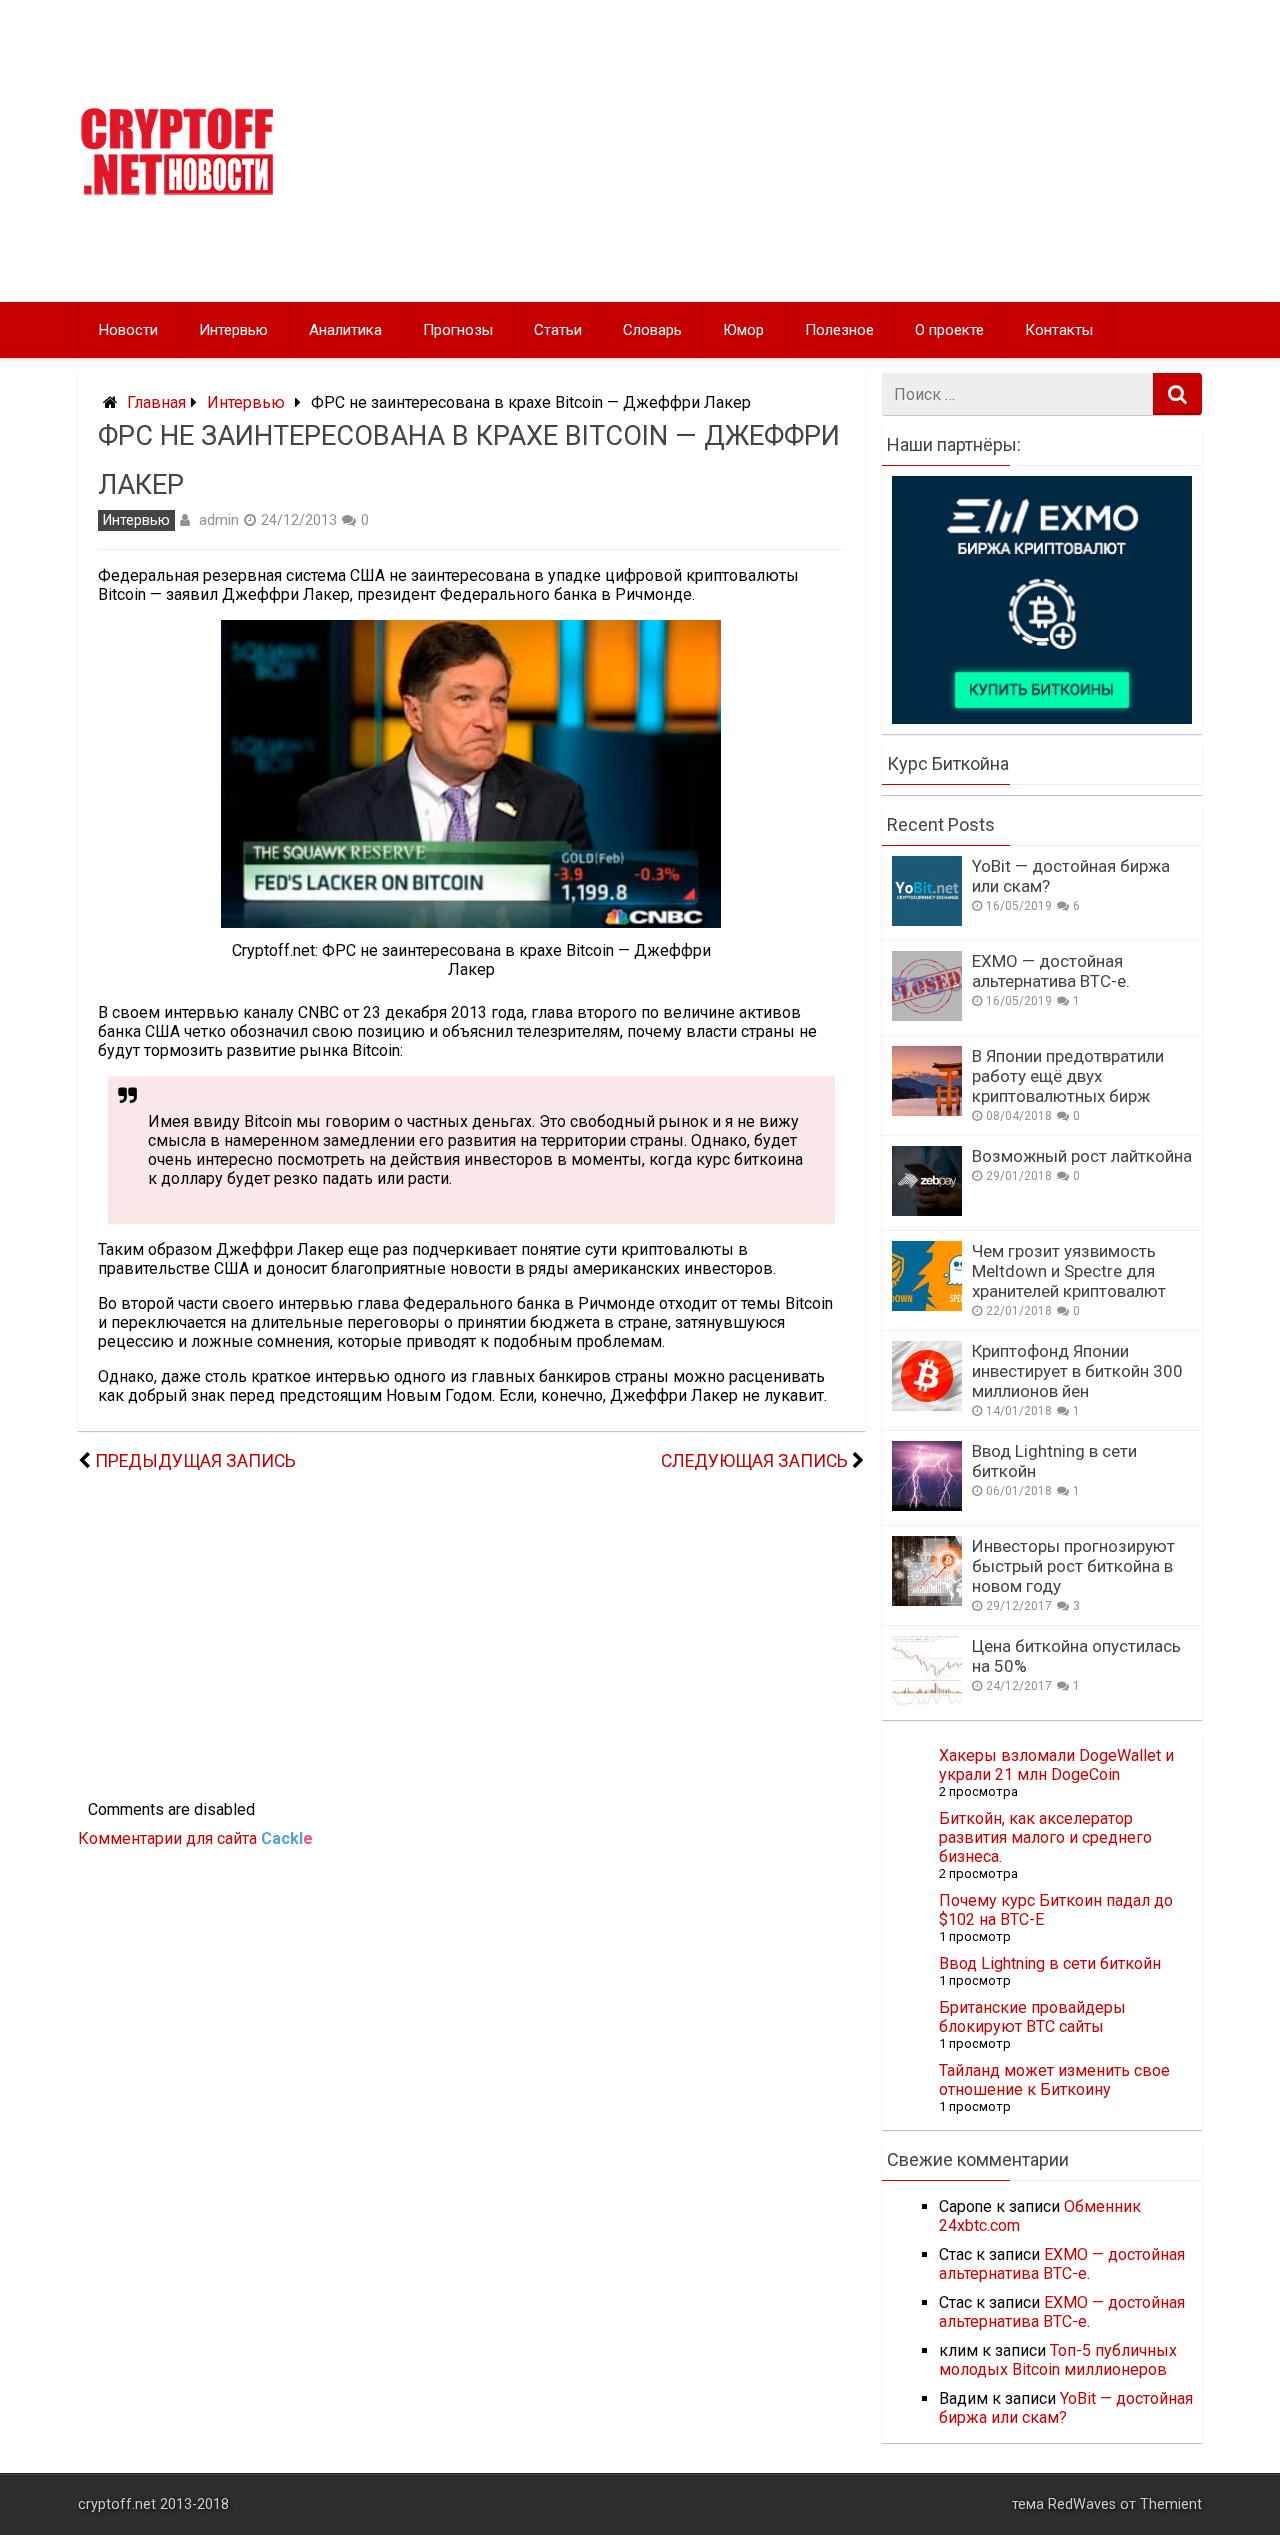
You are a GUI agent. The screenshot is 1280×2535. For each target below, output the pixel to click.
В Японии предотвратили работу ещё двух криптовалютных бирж (1068, 1076)
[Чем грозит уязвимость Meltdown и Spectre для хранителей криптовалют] (927, 1305)
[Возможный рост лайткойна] (927, 1210)
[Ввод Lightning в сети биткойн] (927, 1505)
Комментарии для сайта (195, 1838)
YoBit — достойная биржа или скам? (1066, 2408)
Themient (1171, 2504)
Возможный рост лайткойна (1082, 1156)
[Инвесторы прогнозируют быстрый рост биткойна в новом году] (927, 1600)
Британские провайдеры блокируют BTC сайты (1032, 2017)
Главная (156, 402)
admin (219, 520)
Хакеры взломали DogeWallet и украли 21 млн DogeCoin (1056, 1765)
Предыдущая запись (195, 1461)
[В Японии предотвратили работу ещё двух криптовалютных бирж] (927, 1110)
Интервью (233, 330)
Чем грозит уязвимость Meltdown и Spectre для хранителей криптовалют (1069, 1271)
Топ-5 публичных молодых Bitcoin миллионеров (1058, 2360)
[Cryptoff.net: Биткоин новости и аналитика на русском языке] (177, 190)
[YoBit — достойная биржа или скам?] (927, 920)
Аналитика (345, 330)
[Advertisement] (832, 151)
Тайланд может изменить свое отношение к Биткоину (1054, 2080)
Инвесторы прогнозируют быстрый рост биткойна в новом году (1073, 1566)
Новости (128, 330)
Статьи (558, 330)
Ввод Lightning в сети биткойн (1050, 1963)
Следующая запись (754, 1461)
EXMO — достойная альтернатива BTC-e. (1051, 971)
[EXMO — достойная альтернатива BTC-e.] (927, 1015)
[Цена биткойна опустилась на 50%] (927, 1700)
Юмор (743, 330)
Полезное (839, 330)
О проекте (949, 330)
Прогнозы (458, 330)
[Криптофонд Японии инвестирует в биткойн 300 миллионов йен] (927, 1405)
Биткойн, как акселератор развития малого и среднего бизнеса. (1045, 1837)
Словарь (652, 330)
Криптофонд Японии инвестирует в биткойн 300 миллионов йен (1077, 1371)
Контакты (1059, 330)
